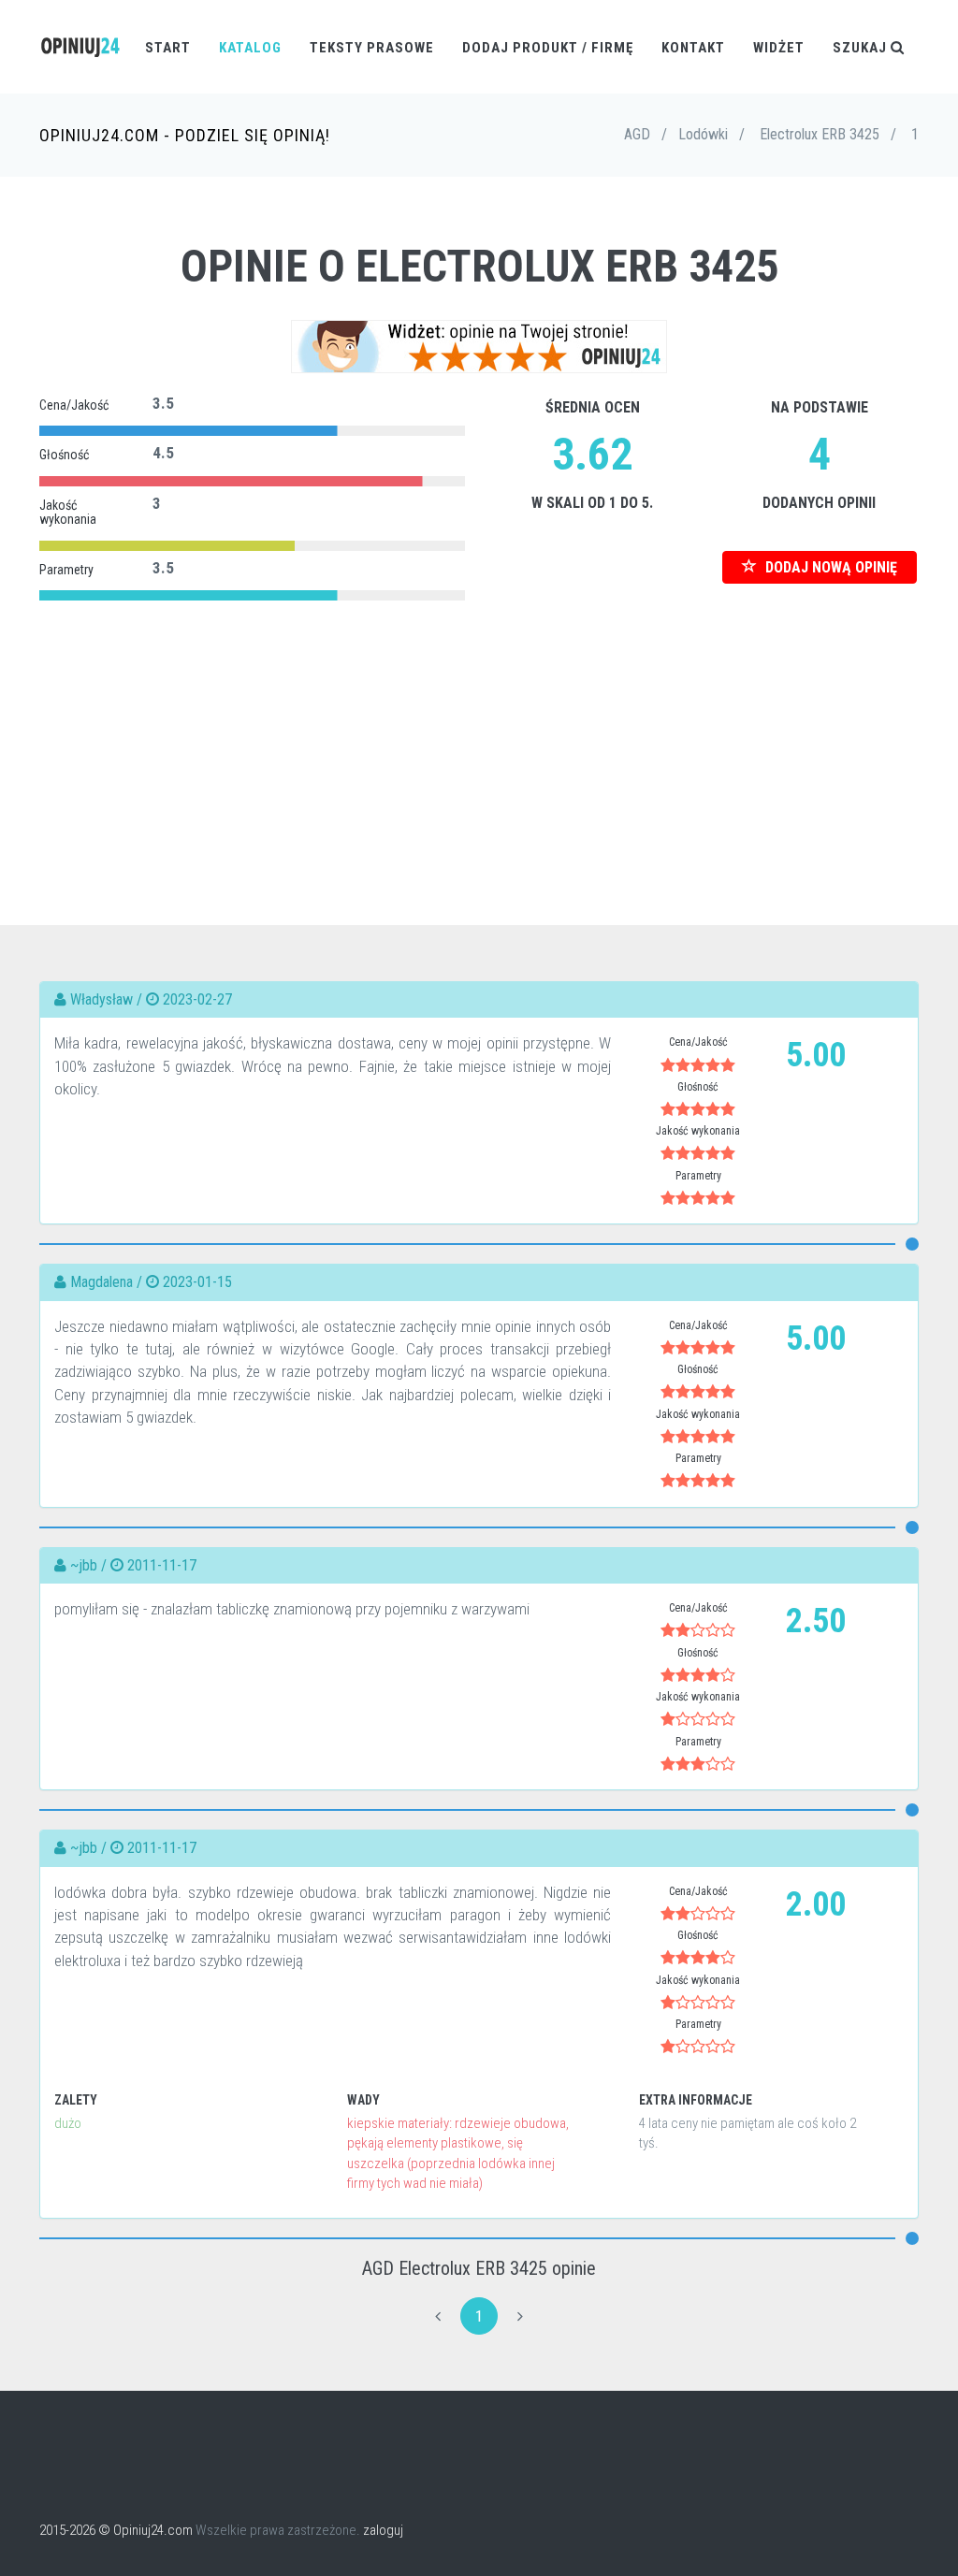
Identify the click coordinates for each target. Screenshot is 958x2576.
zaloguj (383, 2530)
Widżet (779, 48)
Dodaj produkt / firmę (548, 48)
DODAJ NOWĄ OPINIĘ (829, 567)
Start (168, 48)
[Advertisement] (479, 738)
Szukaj (862, 48)
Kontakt (693, 48)
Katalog (250, 48)
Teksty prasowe (372, 48)
